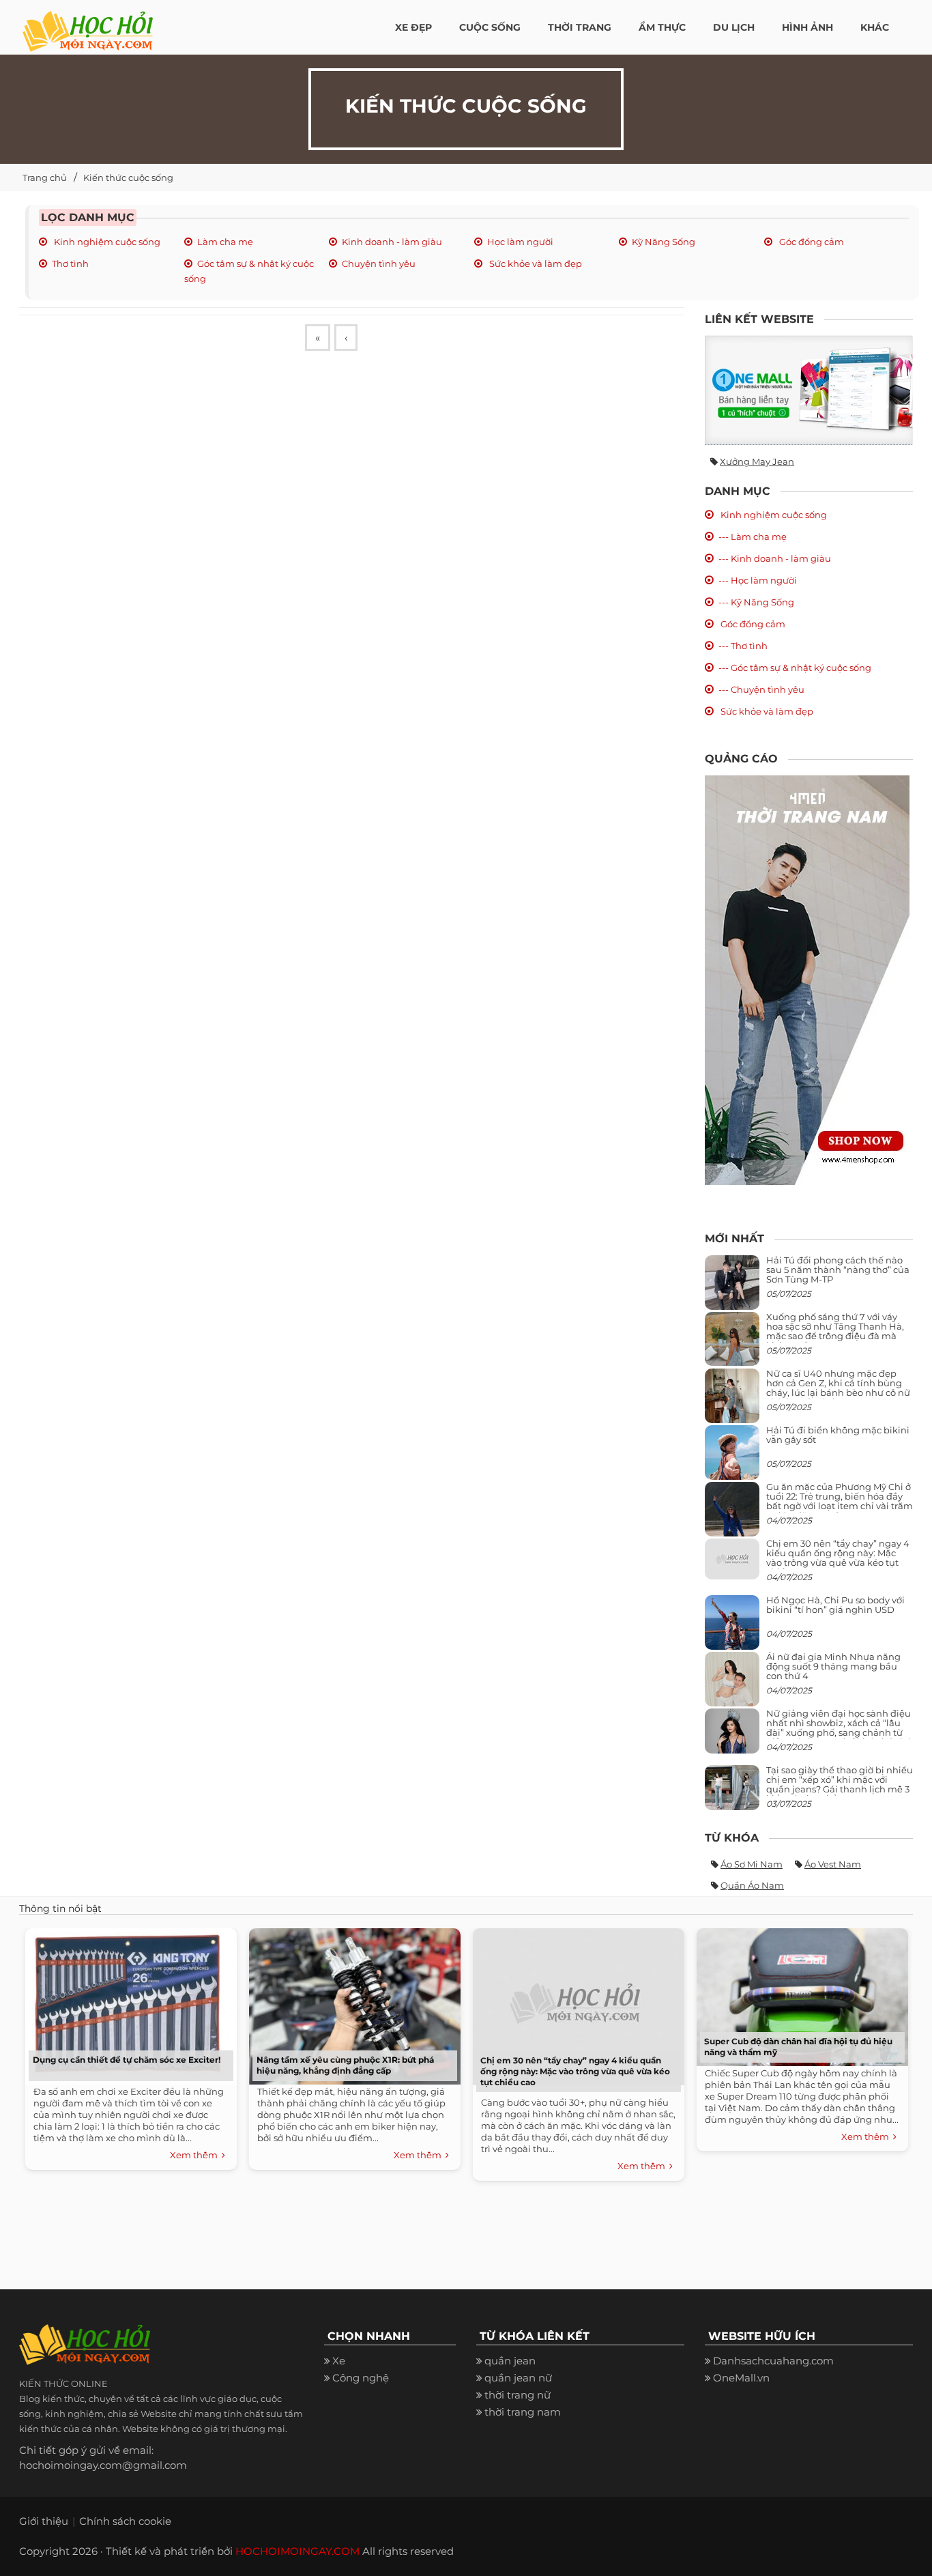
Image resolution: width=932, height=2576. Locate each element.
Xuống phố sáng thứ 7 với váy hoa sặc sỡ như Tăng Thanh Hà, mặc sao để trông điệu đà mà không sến (835, 1331)
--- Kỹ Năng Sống (756, 602)
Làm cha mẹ (225, 242)
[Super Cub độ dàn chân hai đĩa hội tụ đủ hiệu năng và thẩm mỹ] (799, 1994)
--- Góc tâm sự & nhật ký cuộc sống (795, 668)
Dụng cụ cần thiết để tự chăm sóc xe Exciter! (127, 2060)
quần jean (510, 2361)
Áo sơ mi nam (752, 1864)
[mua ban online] (809, 390)
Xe (339, 2361)
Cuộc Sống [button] (490, 27)
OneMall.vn (741, 2378)
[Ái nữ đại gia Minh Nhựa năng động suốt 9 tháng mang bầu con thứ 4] (732, 1686)
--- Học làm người (758, 580)
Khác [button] (875, 27)
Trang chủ (45, 177)
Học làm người (520, 242)
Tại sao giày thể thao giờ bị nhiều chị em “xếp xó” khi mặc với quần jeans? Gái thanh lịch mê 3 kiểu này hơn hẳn (840, 1785)
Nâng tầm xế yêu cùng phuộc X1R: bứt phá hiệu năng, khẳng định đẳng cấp (345, 2065)
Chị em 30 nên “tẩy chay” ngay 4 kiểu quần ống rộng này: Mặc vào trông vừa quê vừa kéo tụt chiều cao (838, 1558)
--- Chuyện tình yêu (761, 689)
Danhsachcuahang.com (773, 2361)
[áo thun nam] (807, 979)
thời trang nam (523, 2412)
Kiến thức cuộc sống (128, 177)
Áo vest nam (833, 1864)
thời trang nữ (518, 2395)
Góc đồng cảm (811, 242)
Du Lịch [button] (734, 27)
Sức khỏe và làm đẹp (535, 263)
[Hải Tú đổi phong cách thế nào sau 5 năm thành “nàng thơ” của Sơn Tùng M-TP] (732, 1288)
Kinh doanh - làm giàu (392, 242)
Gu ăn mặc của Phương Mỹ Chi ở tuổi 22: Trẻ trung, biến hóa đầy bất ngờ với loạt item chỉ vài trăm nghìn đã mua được (840, 1501)
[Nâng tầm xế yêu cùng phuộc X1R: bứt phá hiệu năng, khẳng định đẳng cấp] (351, 2003)
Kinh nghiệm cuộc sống (106, 242)
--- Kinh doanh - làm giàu (775, 558)
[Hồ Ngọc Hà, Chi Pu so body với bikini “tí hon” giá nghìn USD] (732, 1628)
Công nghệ (361, 2378)
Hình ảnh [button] (807, 27)
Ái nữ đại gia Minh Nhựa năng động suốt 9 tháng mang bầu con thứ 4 (833, 1666)
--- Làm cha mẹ (753, 536)
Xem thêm (196, 2155)
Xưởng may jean (757, 461)
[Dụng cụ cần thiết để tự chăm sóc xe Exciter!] (128, 2003)
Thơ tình (70, 263)
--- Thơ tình (743, 646)
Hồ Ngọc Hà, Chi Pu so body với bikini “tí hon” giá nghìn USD (835, 1605)
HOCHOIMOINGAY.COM (297, 2551)
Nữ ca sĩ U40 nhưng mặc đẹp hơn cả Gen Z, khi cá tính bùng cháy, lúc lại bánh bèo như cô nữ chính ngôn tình (838, 1388)
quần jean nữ (518, 2378)
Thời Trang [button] (580, 27)
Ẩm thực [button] (662, 27)
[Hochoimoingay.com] (88, 24)
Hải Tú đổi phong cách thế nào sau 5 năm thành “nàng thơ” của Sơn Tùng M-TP (838, 1270)
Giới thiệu (44, 2521)
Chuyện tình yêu (379, 263)
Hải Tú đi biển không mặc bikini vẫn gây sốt (838, 1435)
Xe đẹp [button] (413, 27)
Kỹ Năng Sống (664, 242)
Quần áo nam (752, 1885)
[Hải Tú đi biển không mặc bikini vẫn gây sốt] (732, 1458)
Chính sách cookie (125, 2521)
